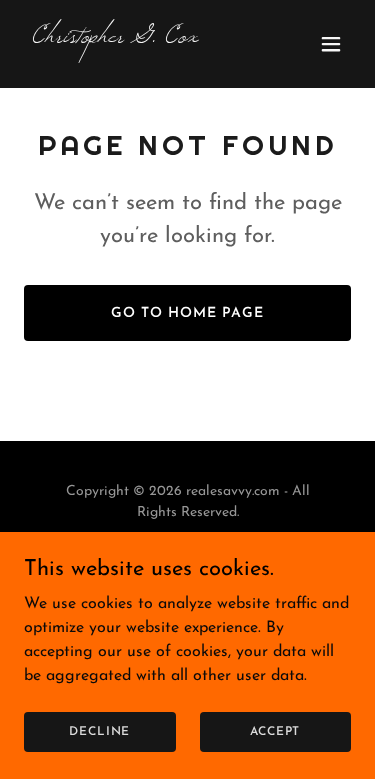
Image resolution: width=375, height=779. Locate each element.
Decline (99, 731)
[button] (331, 44)
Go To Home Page (187, 313)
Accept (275, 731)
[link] (138, 38)
